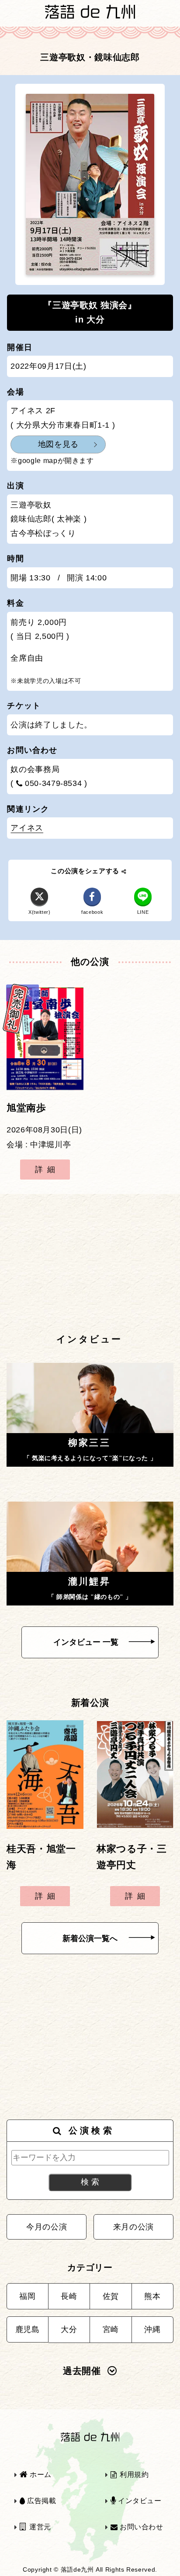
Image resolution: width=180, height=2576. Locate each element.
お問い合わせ (140, 2527)
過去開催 (82, 2371)
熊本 (152, 2296)
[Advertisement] (90, 1263)
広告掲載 (40, 2501)
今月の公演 (47, 2227)
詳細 (47, 1170)
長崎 (69, 2296)
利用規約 (133, 2475)
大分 (69, 2329)
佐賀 (111, 2296)
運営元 (39, 2527)
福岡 (27, 2296)
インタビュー (138, 2501)
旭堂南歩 (26, 1108)
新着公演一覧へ (90, 1938)
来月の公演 (133, 2227)
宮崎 (111, 2329)
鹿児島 (28, 2329)
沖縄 (152, 2329)
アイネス (27, 828)
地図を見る (58, 444)
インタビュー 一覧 (86, 1642)
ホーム (40, 2475)
